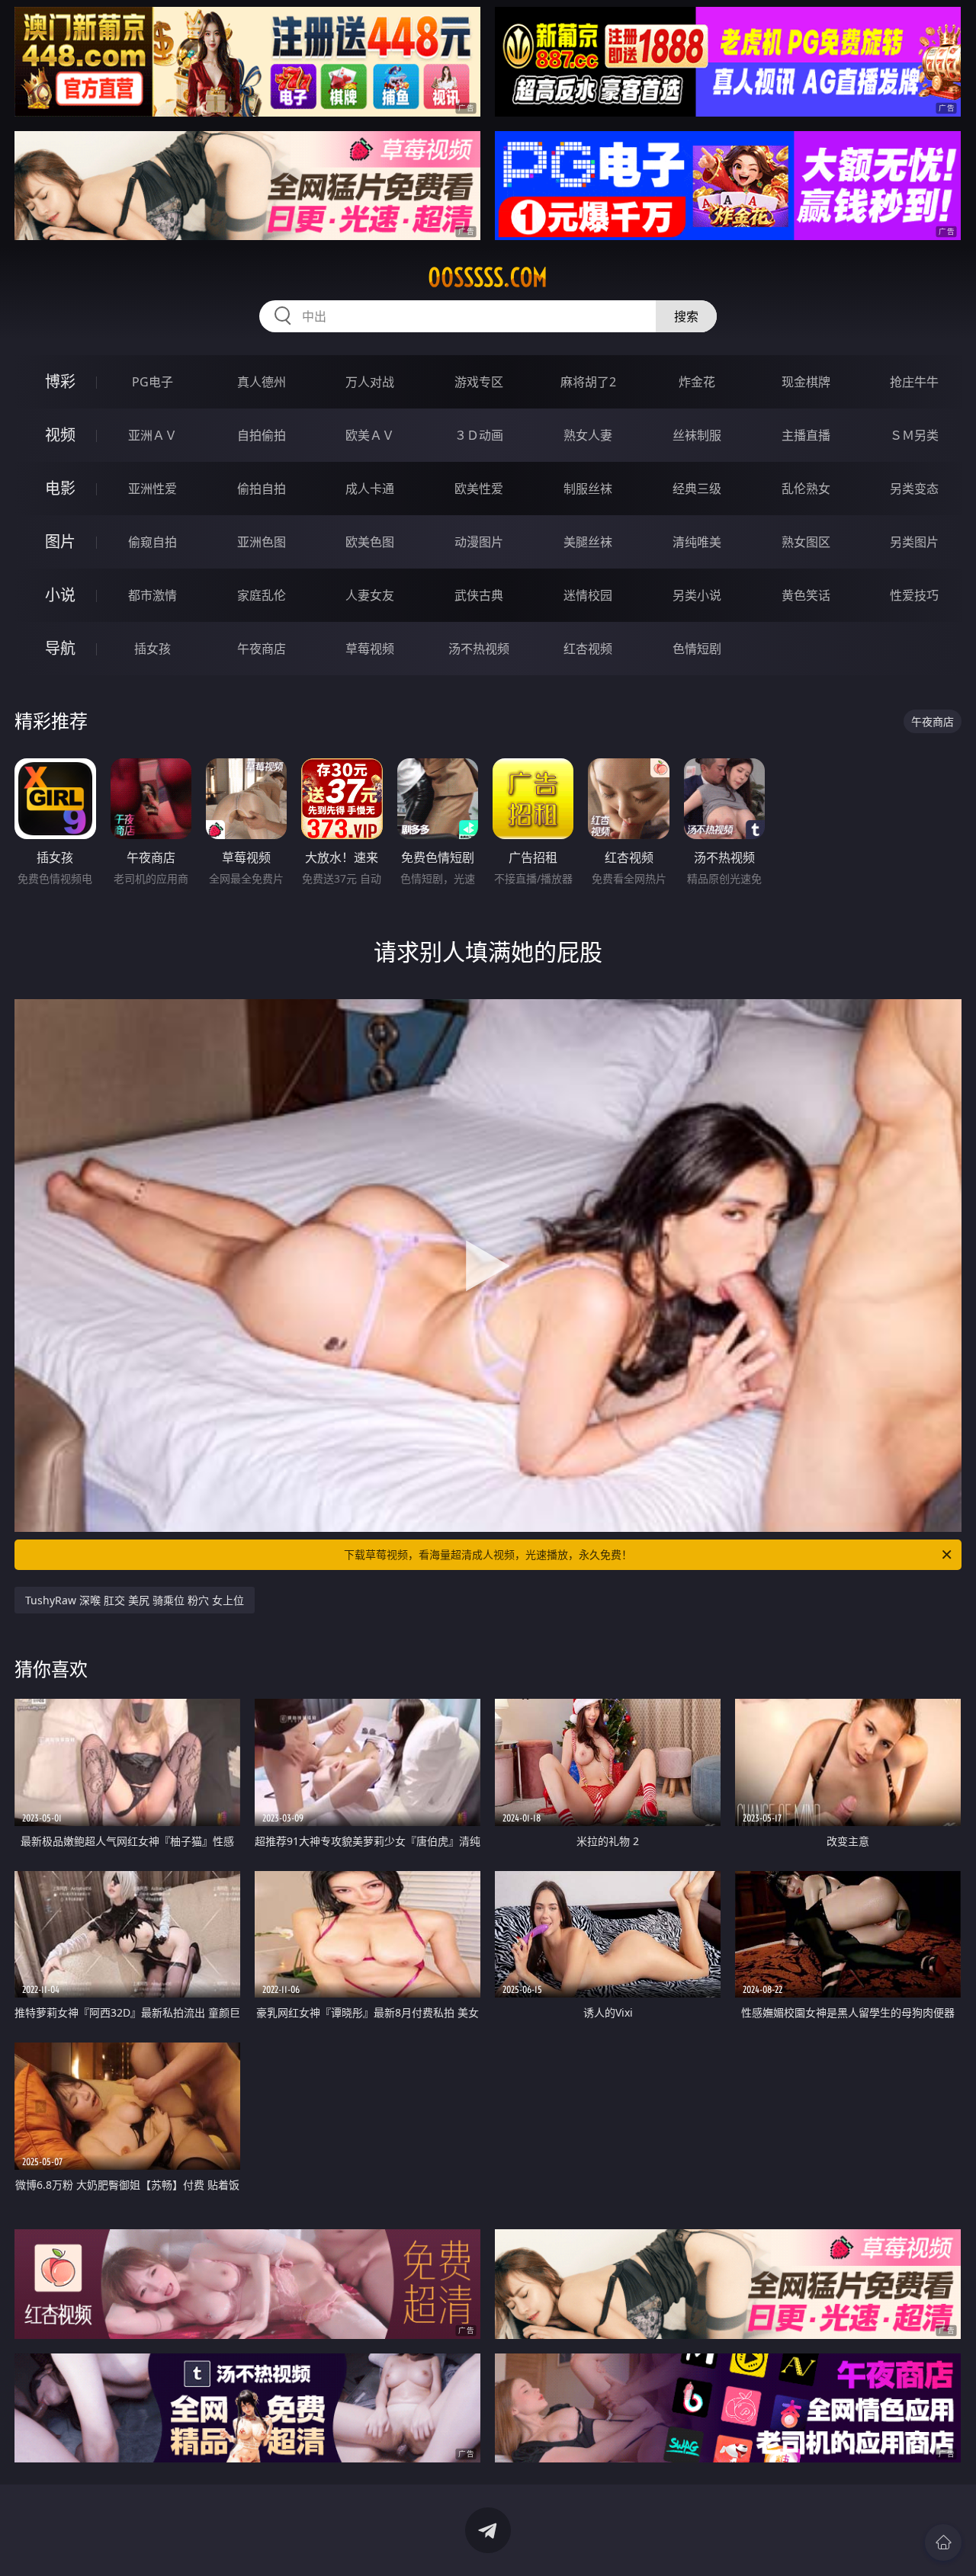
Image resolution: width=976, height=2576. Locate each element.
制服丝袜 (588, 489)
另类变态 (914, 489)
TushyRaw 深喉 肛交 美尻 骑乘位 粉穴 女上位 (135, 1600)
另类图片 (914, 542)
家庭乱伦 (262, 595)
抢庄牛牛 (914, 382)
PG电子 (152, 382)
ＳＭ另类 (914, 435)
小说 (60, 595)
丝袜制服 (697, 435)
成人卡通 (370, 489)
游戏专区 (479, 382)
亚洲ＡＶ (152, 435)
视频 (60, 435)
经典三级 (697, 489)
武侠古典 (479, 595)
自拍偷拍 (262, 435)
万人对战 (370, 382)
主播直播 (806, 435)
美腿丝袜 (588, 542)
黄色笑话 (806, 595)
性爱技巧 (914, 595)
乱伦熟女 (806, 489)
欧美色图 (370, 542)
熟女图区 (806, 542)
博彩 (60, 381)
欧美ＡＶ (370, 435)
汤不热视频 (479, 649)
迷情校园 (588, 595)
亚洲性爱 (152, 489)
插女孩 (152, 649)
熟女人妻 (588, 435)
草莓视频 (370, 649)
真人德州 (262, 382)
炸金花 (697, 382)
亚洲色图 (262, 542)
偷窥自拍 (152, 542)
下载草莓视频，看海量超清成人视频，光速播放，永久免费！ (488, 1554)
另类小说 (697, 595)
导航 (60, 648)
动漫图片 (479, 542)
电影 (60, 488)
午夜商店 (262, 649)
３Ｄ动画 (479, 435)
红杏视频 (588, 649)
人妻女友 (370, 595)
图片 (60, 541)
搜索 (686, 316)
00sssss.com (488, 277)
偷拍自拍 (262, 489)
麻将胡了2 (588, 382)
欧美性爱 (479, 489)
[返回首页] (943, 2542)
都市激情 (152, 595)
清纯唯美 (697, 542)
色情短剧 (697, 649)
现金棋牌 (806, 382)
